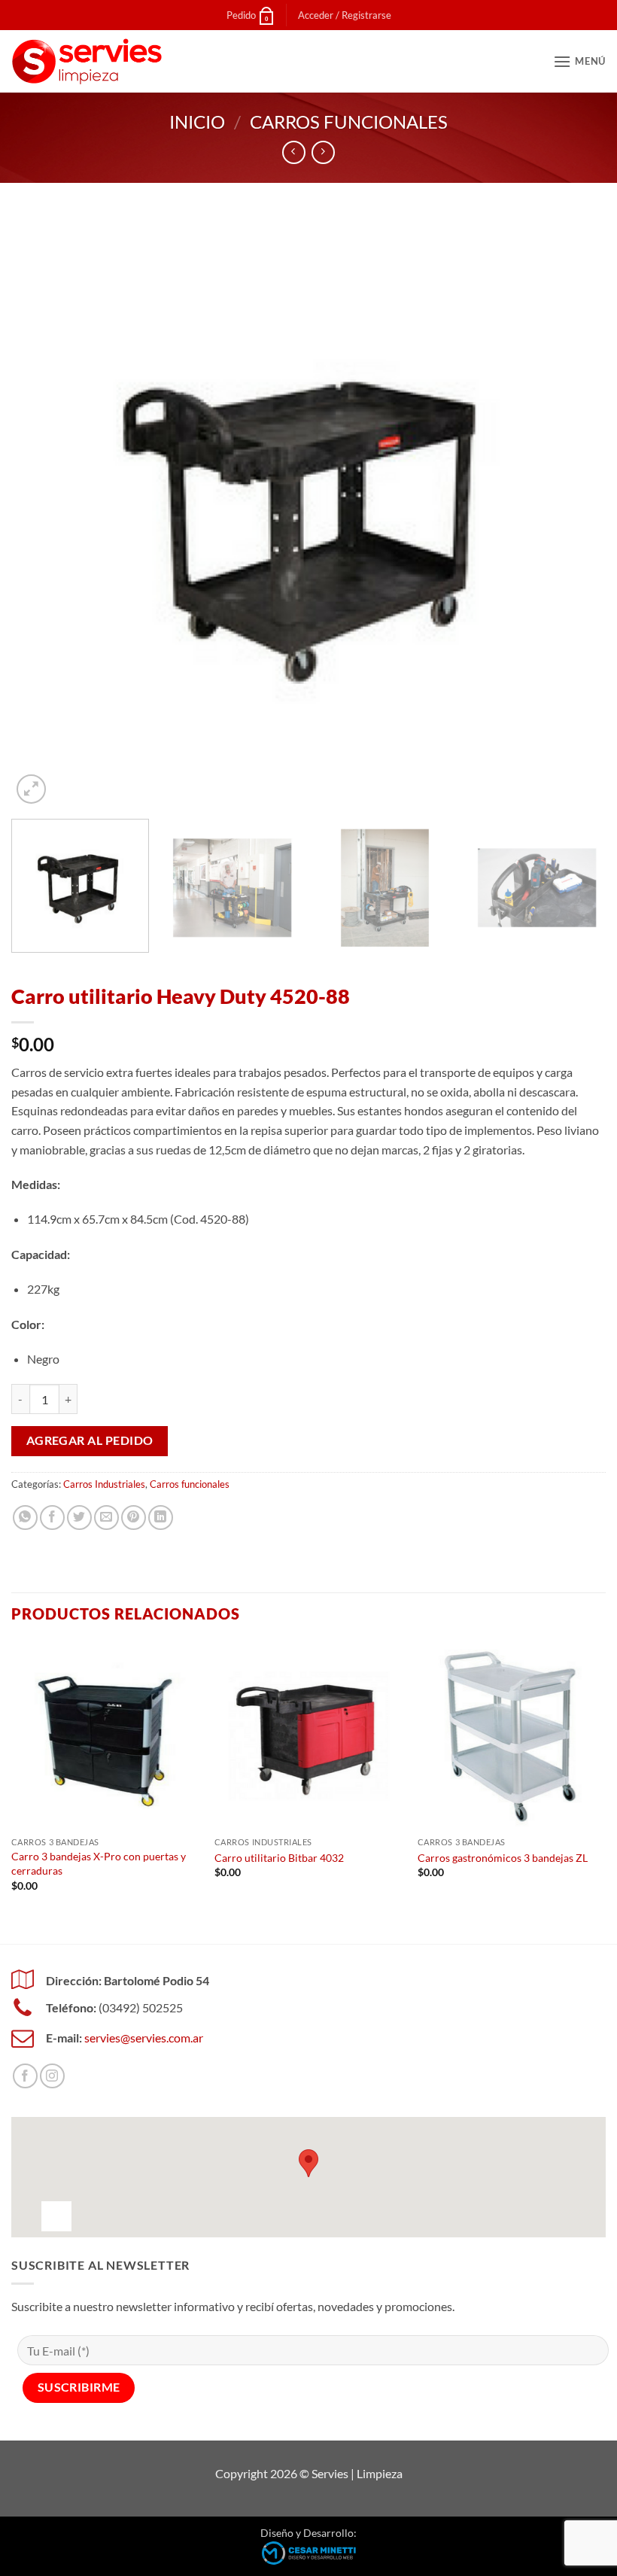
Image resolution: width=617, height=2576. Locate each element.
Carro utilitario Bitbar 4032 (279, 1858)
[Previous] (42, 510)
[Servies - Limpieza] (87, 61)
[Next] (575, 510)
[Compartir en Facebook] (52, 1518)
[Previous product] (323, 152)
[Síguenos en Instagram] (52, 2076)
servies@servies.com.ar (144, 2038)
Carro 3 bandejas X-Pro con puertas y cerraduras (99, 1863)
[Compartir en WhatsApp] (25, 1518)
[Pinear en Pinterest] (134, 1518)
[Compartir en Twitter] (79, 1518)
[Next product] (294, 152)
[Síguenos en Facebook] (25, 2076)
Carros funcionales (349, 122)
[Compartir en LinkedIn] (161, 1518)
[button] (345, 15)
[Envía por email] (106, 1518)
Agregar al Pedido (90, 1440)
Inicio (197, 122)
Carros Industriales (104, 1484)
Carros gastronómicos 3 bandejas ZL (503, 1858)
